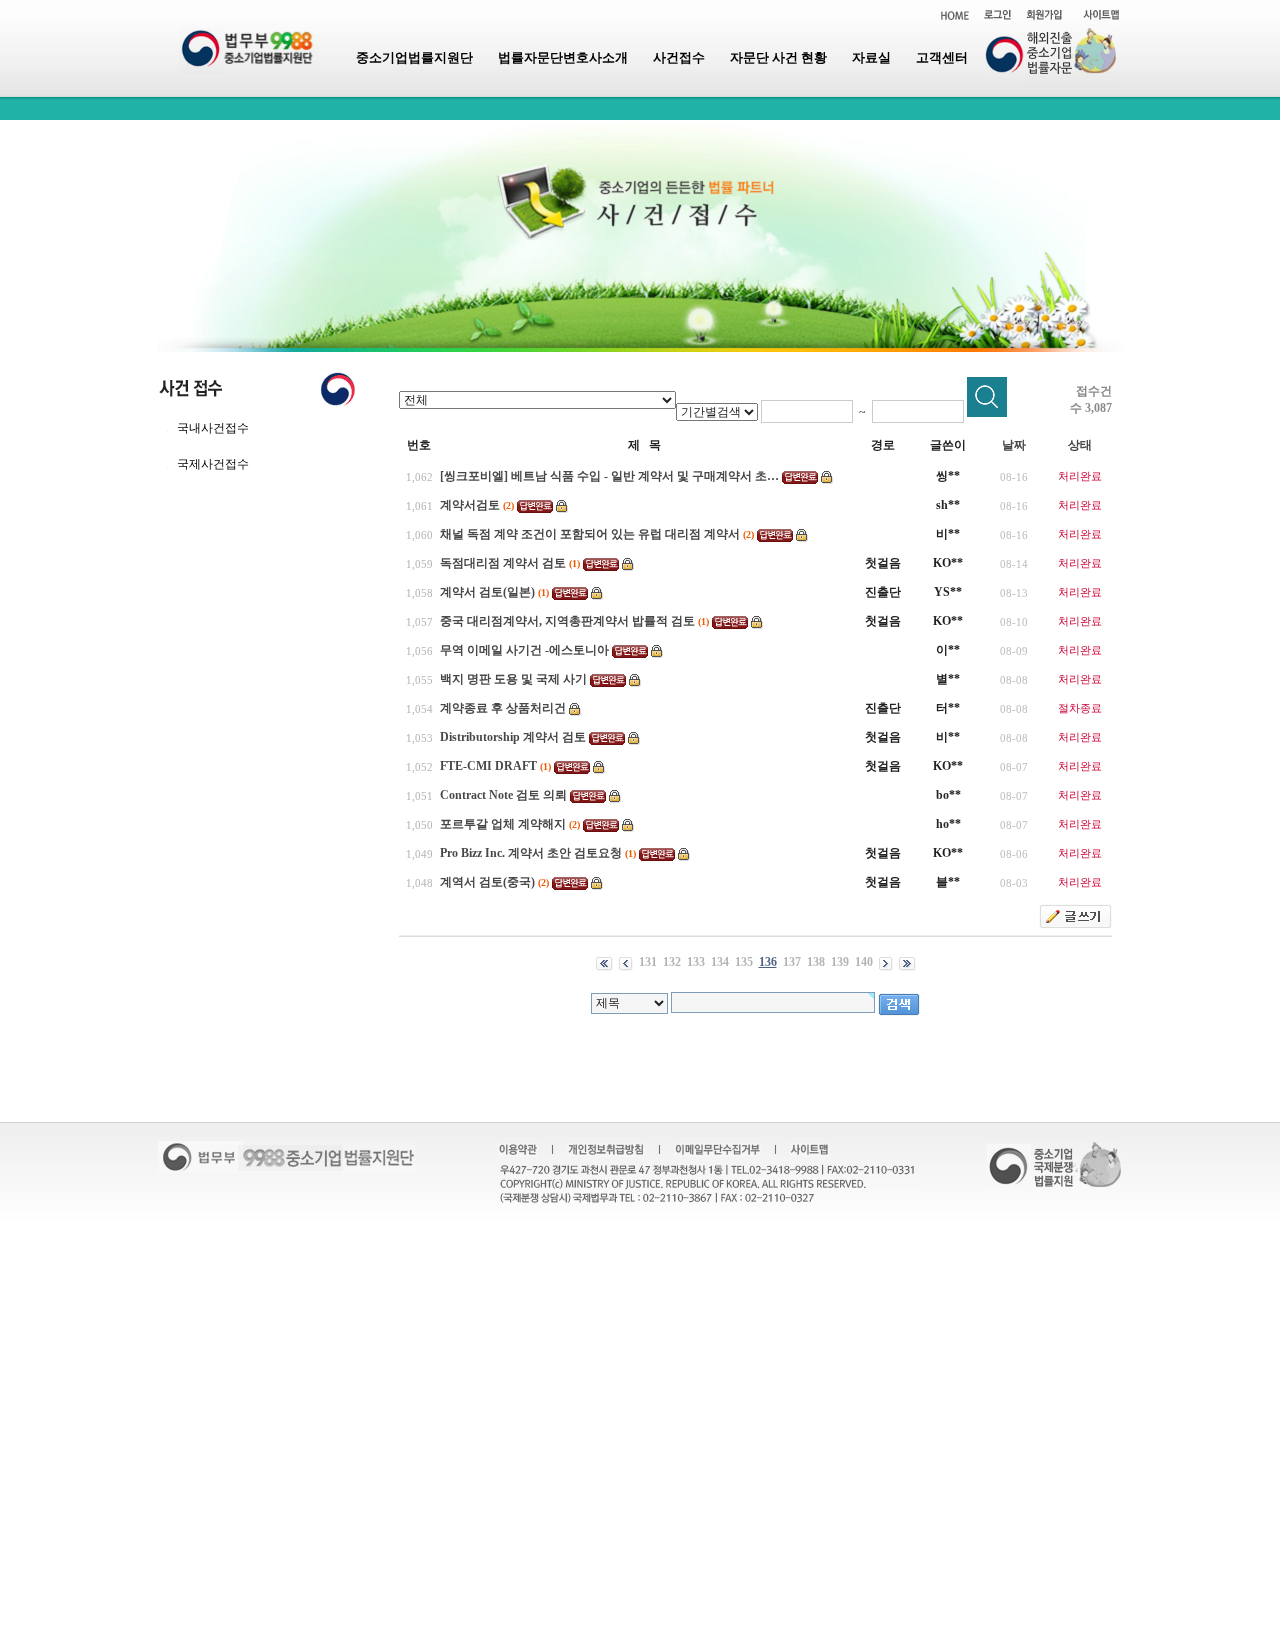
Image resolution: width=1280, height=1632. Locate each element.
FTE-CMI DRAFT (488, 766)
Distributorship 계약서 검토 (513, 737)
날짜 (1014, 445)
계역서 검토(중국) (487, 882)
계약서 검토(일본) (487, 592)
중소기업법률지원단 (414, 57)
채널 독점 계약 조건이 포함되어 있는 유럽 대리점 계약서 (590, 534)
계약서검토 (470, 505)
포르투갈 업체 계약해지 (503, 824)
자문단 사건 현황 (778, 57)
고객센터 (942, 57)
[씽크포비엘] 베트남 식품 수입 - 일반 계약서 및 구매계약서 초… (609, 476)
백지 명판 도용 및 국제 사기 (513, 679)
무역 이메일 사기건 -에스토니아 (524, 650)
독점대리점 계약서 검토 (503, 563)
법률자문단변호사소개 (563, 57)
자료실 (871, 57)
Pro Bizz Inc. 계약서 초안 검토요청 (531, 853)
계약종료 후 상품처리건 (503, 708)
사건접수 (679, 57)
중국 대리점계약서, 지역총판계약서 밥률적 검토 (567, 621)
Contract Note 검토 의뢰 (503, 795)
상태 (1080, 445)
